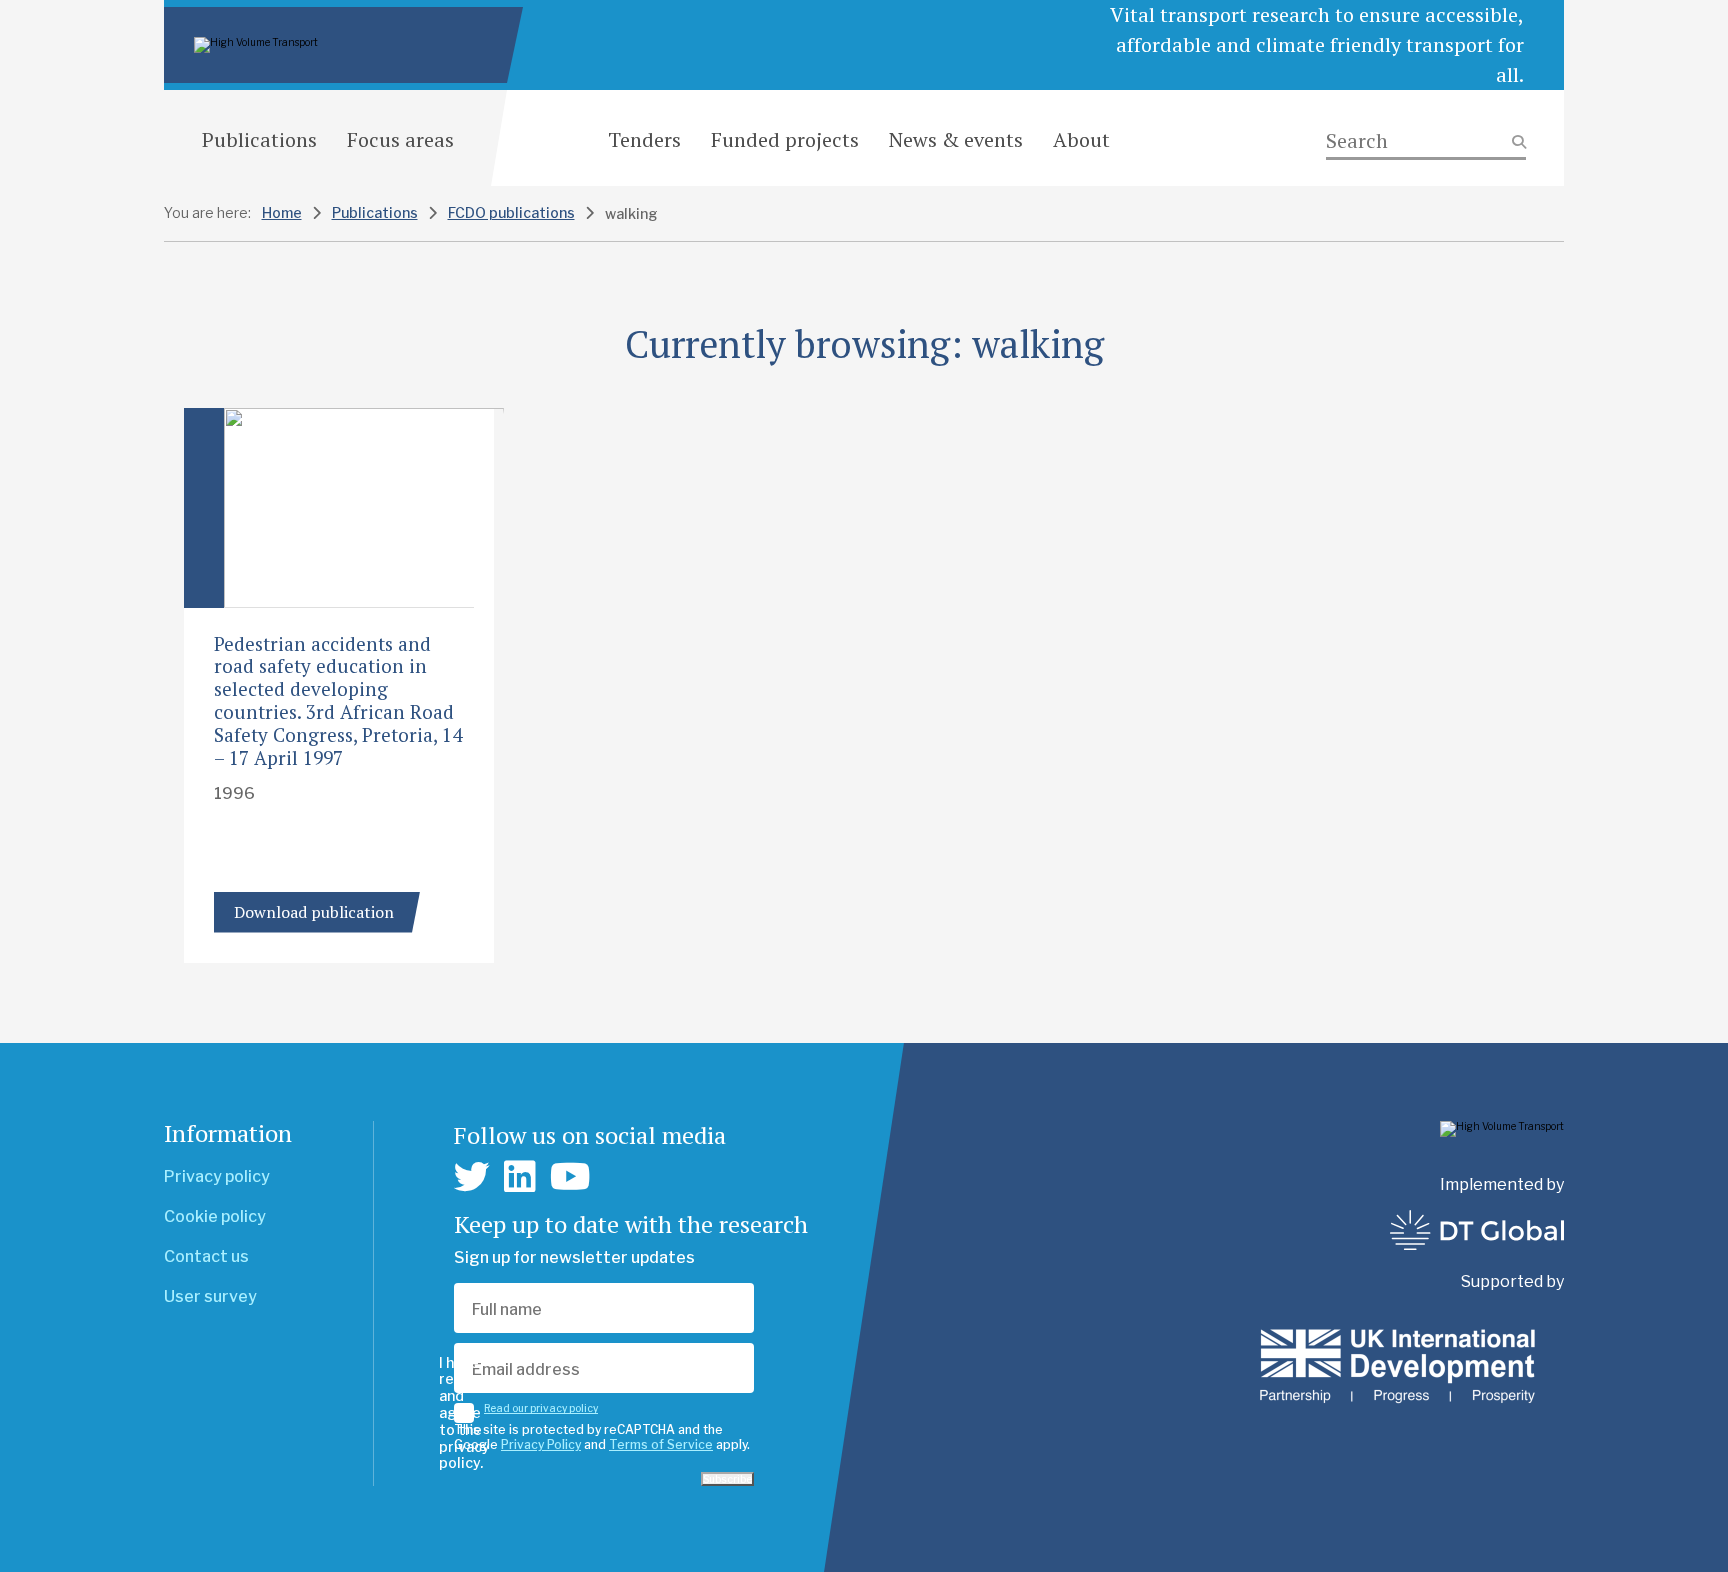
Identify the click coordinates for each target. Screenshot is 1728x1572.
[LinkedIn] (520, 1177)
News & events (956, 139)
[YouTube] (570, 1177)
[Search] (1426, 141)
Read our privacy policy (541, 1408)
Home (282, 212)
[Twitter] (472, 1177)
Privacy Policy (541, 1444)
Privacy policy (217, 1176)
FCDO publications (511, 212)
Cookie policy (215, 1216)
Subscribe (727, 1479)
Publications (259, 139)
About (1081, 139)
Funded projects (785, 139)
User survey (210, 1296)
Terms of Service (661, 1444)
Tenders (644, 139)
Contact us (206, 1256)
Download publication (314, 912)
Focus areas (400, 139)
